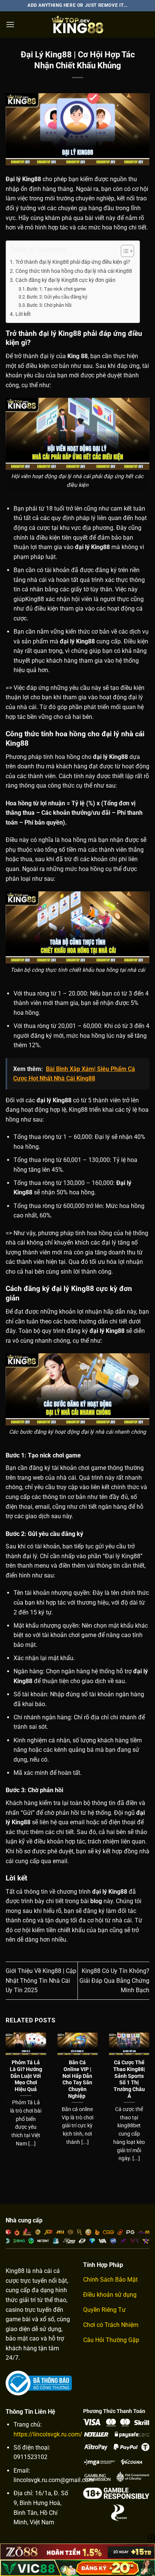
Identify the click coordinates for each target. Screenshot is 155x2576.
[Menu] (10, 24)
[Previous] (7, 2099)
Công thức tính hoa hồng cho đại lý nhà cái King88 (74, 271)
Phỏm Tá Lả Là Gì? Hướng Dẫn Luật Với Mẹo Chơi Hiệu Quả (26, 2076)
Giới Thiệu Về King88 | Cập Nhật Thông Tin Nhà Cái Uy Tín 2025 (41, 1980)
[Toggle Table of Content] (124, 251)
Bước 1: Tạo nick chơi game (57, 289)
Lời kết (23, 314)
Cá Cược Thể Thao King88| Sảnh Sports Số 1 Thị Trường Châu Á (129, 2079)
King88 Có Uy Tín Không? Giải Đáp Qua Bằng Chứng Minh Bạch (114, 1980)
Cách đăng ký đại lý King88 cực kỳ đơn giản (66, 280)
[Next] (148, 2099)
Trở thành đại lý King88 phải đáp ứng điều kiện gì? (73, 262)
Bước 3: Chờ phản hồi (49, 305)
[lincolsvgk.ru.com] (77, 25)
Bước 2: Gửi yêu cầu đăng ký (58, 297)
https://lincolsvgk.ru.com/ (48, 2434)
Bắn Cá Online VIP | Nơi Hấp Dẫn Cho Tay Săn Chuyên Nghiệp (77, 2079)
